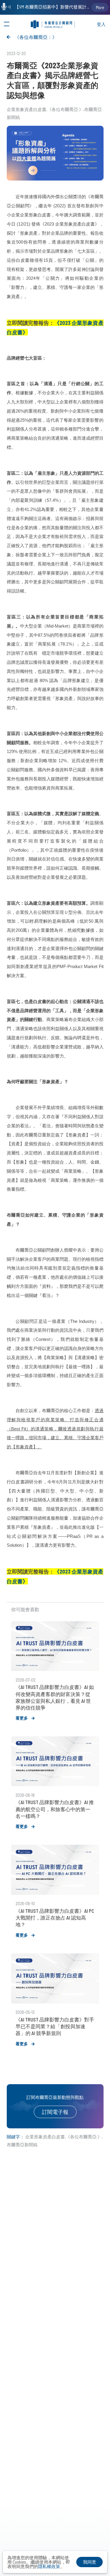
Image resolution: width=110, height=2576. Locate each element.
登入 (101, 24)
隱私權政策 (49, 2566)
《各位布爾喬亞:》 (65, 109)
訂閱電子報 (55, 2112)
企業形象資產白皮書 (27, 109)
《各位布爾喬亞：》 (36, 37)
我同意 (90, 2562)
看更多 (22, 1718)
